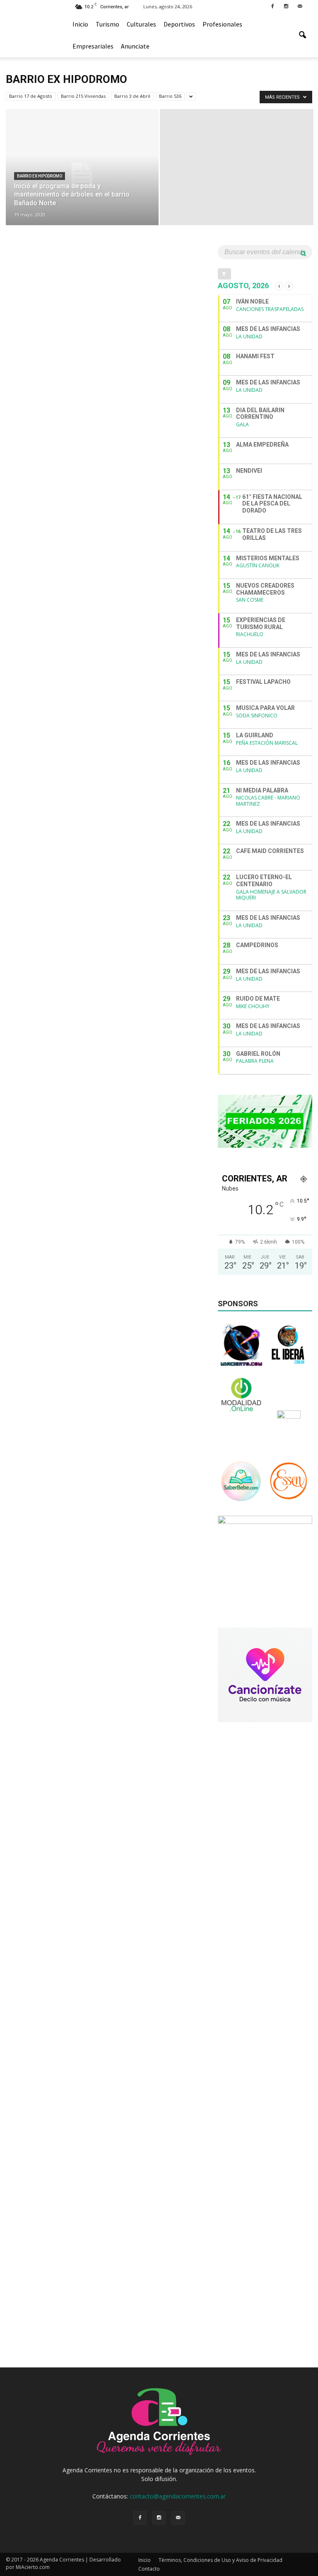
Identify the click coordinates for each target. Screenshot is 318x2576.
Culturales (141, 24)
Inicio (80, 24)
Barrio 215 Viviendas (83, 96)
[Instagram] (286, 6)
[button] (302, 35)
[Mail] (300, 6)
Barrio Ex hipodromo (40, 176)
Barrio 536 (170, 96)
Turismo (107, 24)
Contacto (149, 2569)
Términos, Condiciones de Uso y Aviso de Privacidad (220, 2560)
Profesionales (222, 24)
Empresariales (93, 46)
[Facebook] (272, 6)
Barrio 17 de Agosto (31, 96)
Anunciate (135, 46)
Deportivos (179, 24)
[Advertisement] (265, 1774)
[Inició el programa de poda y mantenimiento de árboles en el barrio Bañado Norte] (82, 175)
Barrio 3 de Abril (132, 96)
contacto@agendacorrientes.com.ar (178, 2496)
